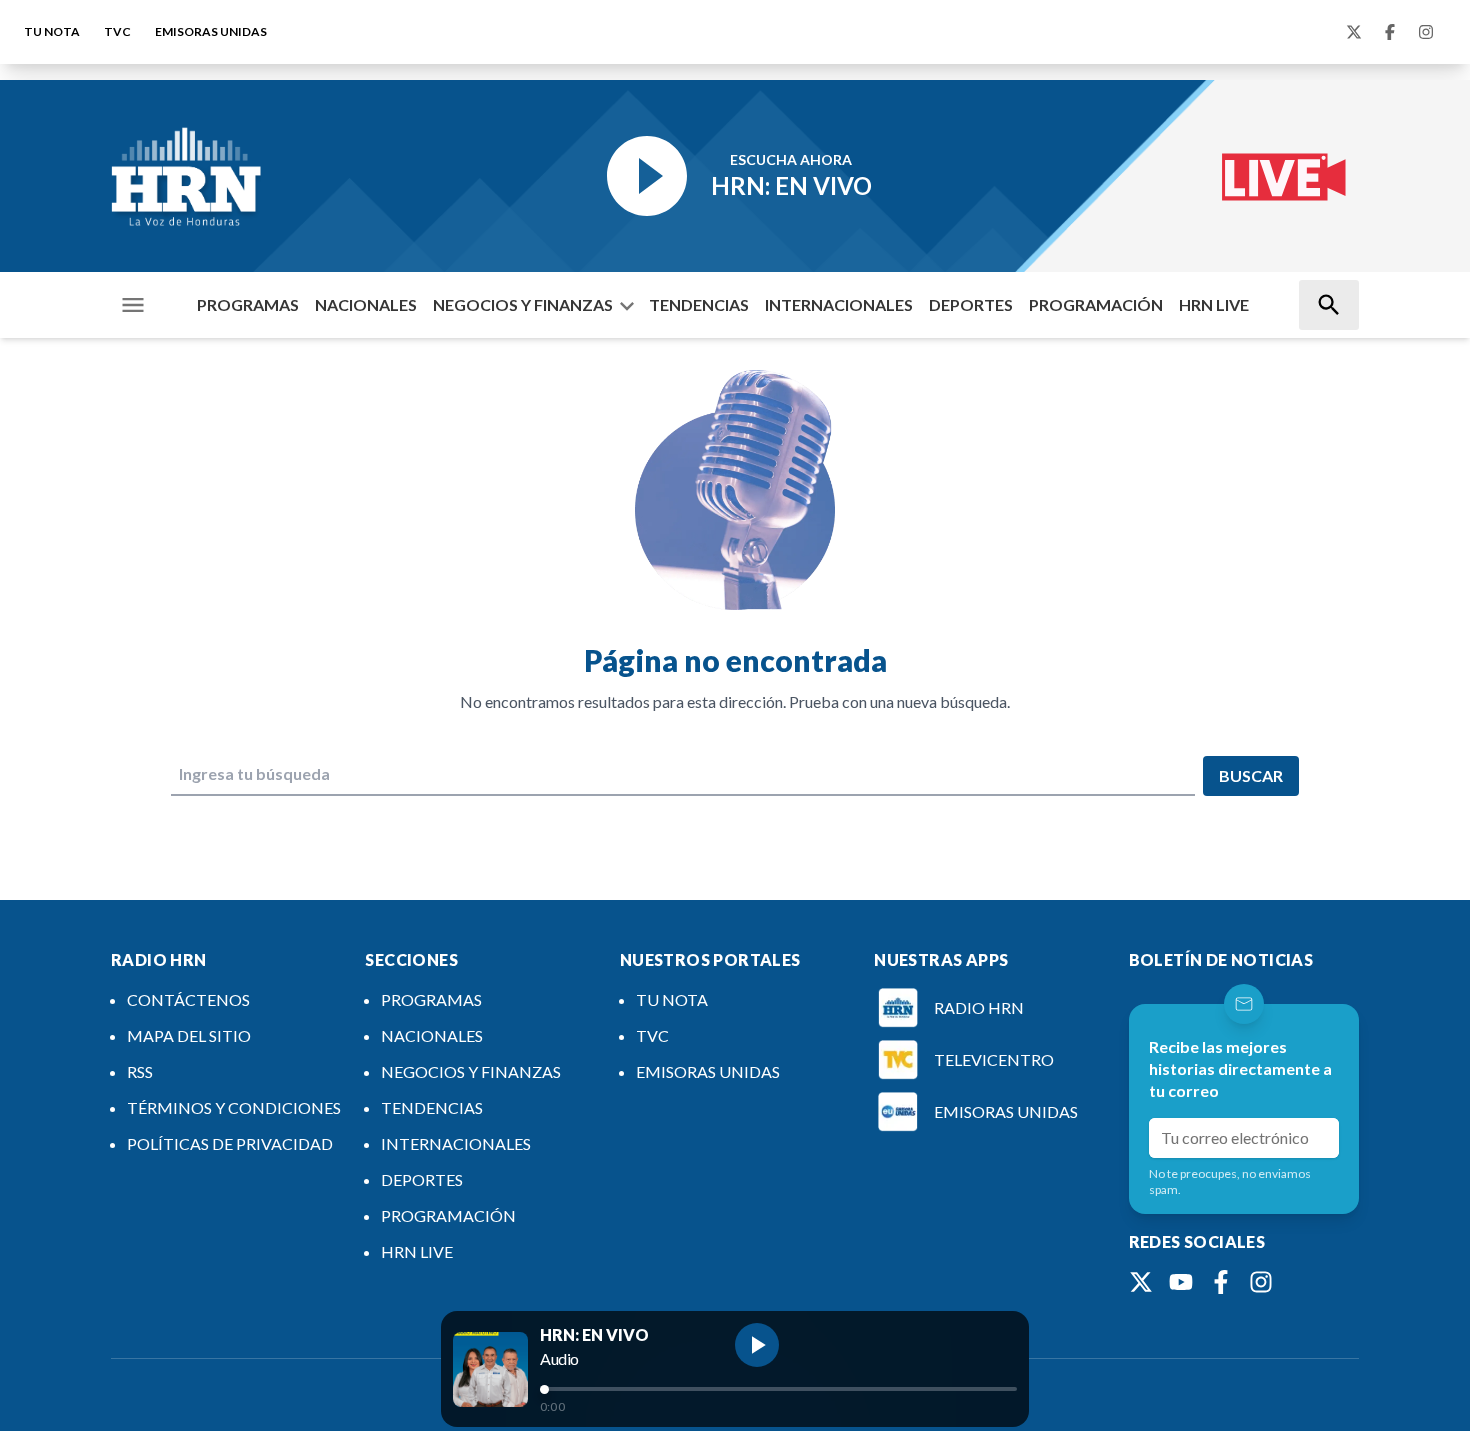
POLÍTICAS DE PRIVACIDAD (230, 1143)
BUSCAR (1251, 775)
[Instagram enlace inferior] (1261, 1282)
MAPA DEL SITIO (189, 1035)
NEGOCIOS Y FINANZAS (523, 304)
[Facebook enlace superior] (1390, 32)
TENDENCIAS (699, 304)
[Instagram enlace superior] (1426, 32)
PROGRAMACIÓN (1096, 304)
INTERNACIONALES (839, 304)
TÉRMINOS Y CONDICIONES (234, 1107)
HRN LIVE (1214, 304)
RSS (140, 1071)
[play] (757, 1345)
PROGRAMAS (248, 304)
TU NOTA (52, 31)
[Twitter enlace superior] (1354, 32)
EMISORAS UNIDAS (211, 31)
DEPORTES (971, 304)
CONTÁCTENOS (188, 999)
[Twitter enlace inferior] (1141, 1282)
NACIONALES (366, 304)
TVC (117, 31)
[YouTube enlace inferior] (1181, 1282)
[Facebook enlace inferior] (1221, 1282)
